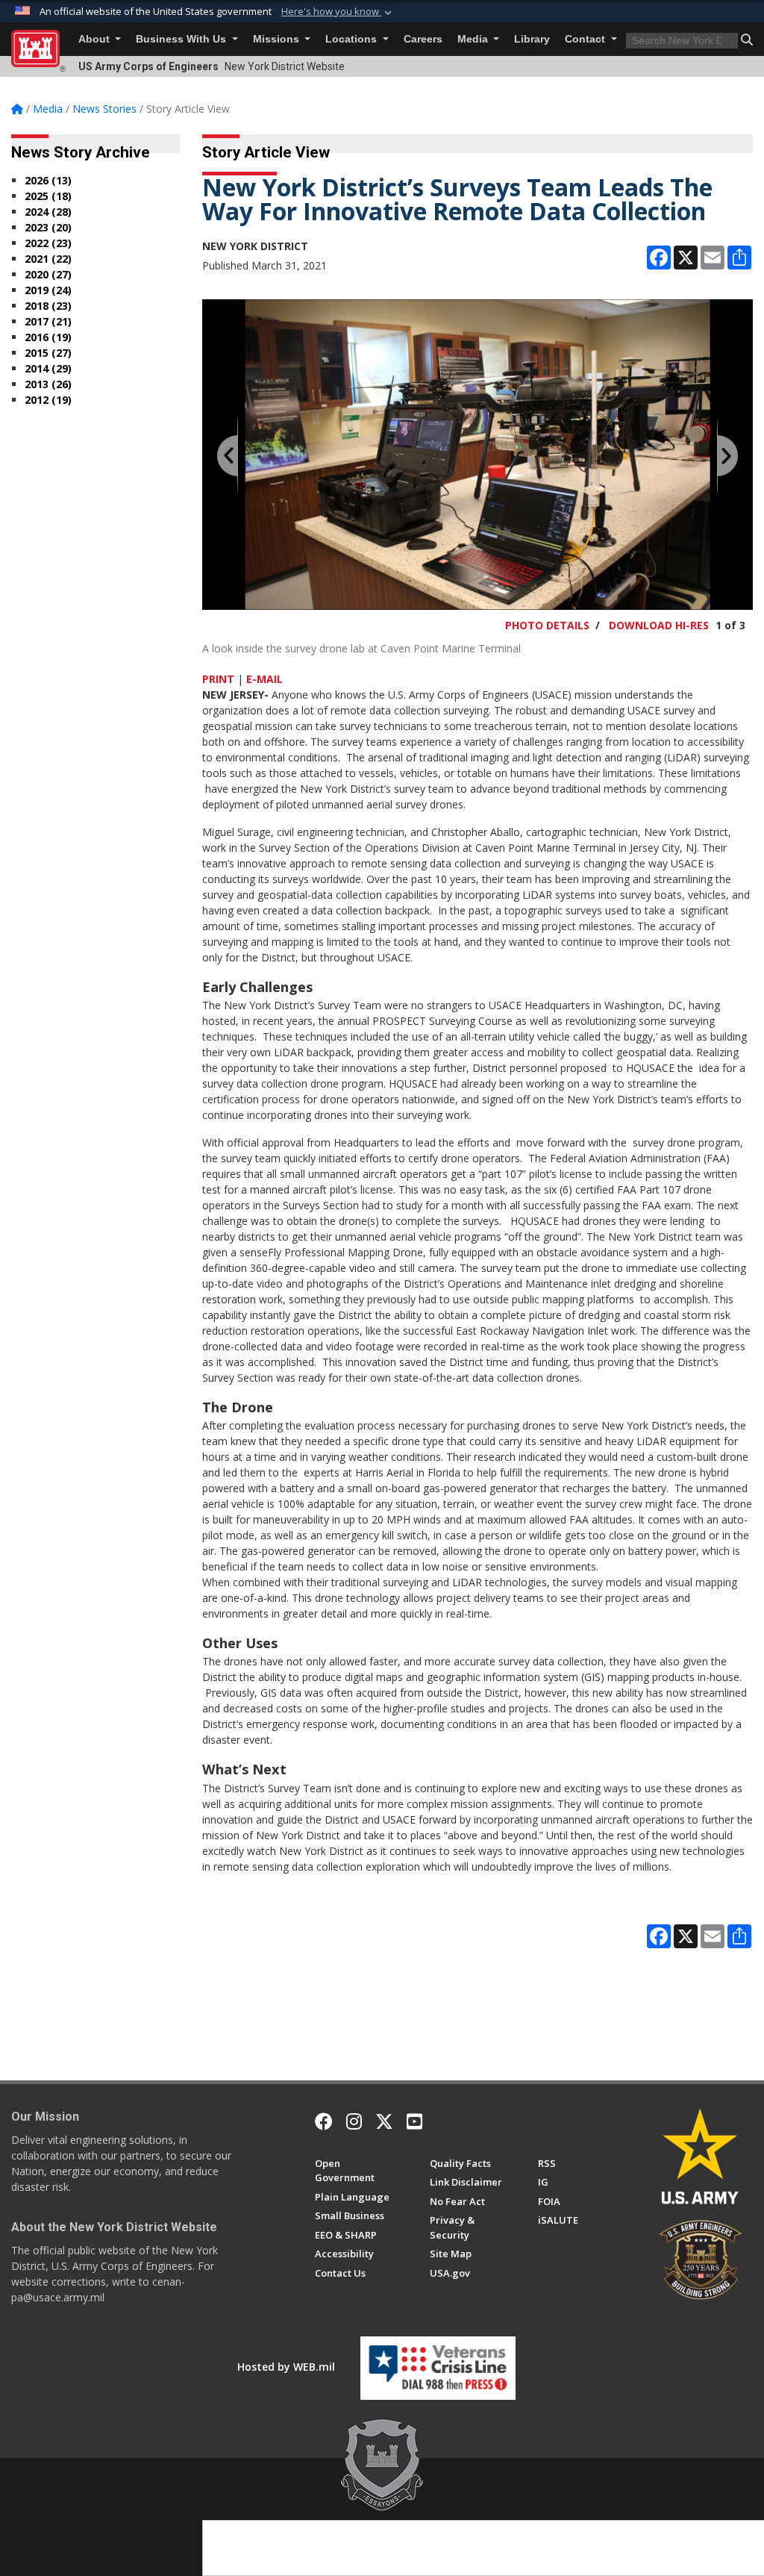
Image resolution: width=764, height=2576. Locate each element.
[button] (338, 12)
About (95, 39)
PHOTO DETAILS (547, 625)
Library (532, 39)
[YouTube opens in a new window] (414, 2121)
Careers (423, 39)
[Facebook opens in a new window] (324, 2121)
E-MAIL (264, 679)
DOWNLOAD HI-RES (659, 625)
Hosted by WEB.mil (286, 2367)
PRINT (218, 679)
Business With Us (182, 39)
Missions (278, 39)
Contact (586, 39)
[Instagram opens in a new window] (354, 2121)
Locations (353, 39)
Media (474, 39)
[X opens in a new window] (384, 2121)
